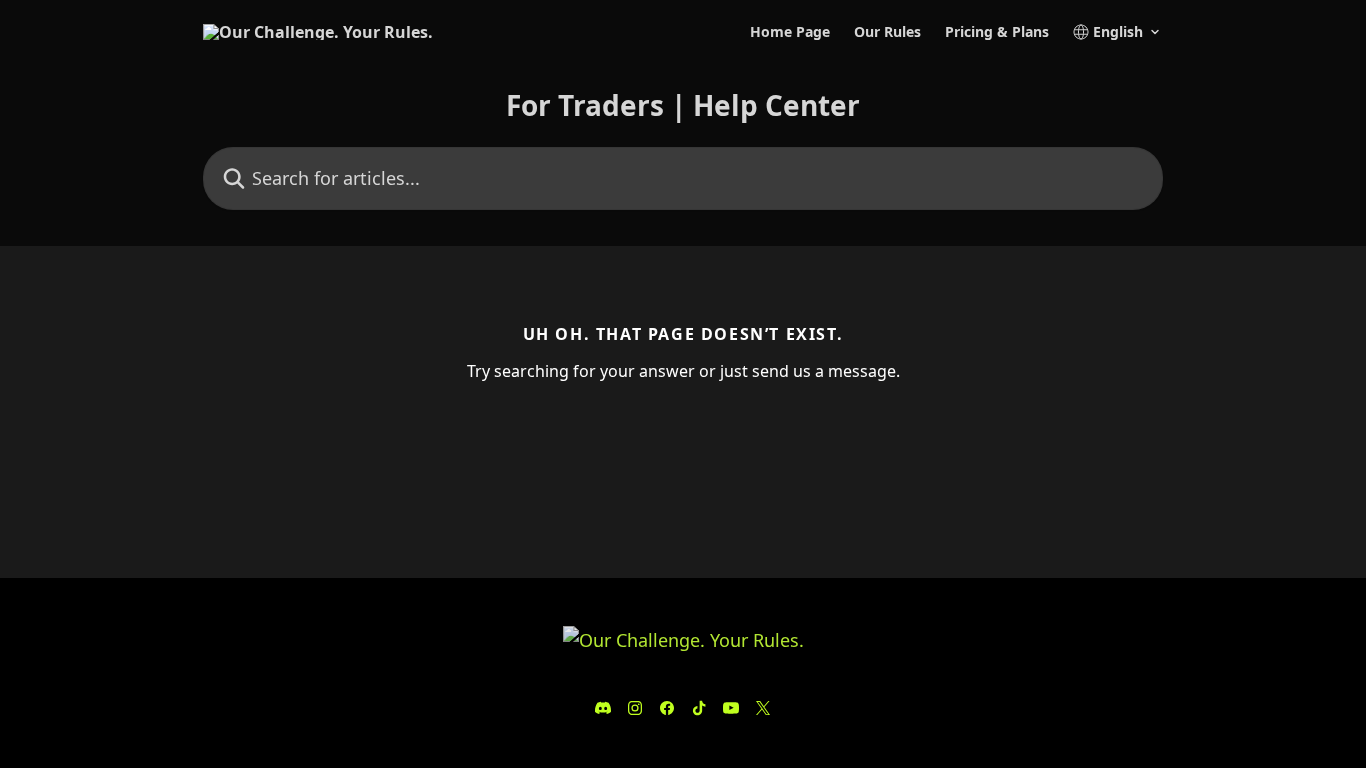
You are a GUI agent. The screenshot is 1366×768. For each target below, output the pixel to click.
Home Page (790, 32)
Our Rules (887, 32)
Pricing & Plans (997, 32)
